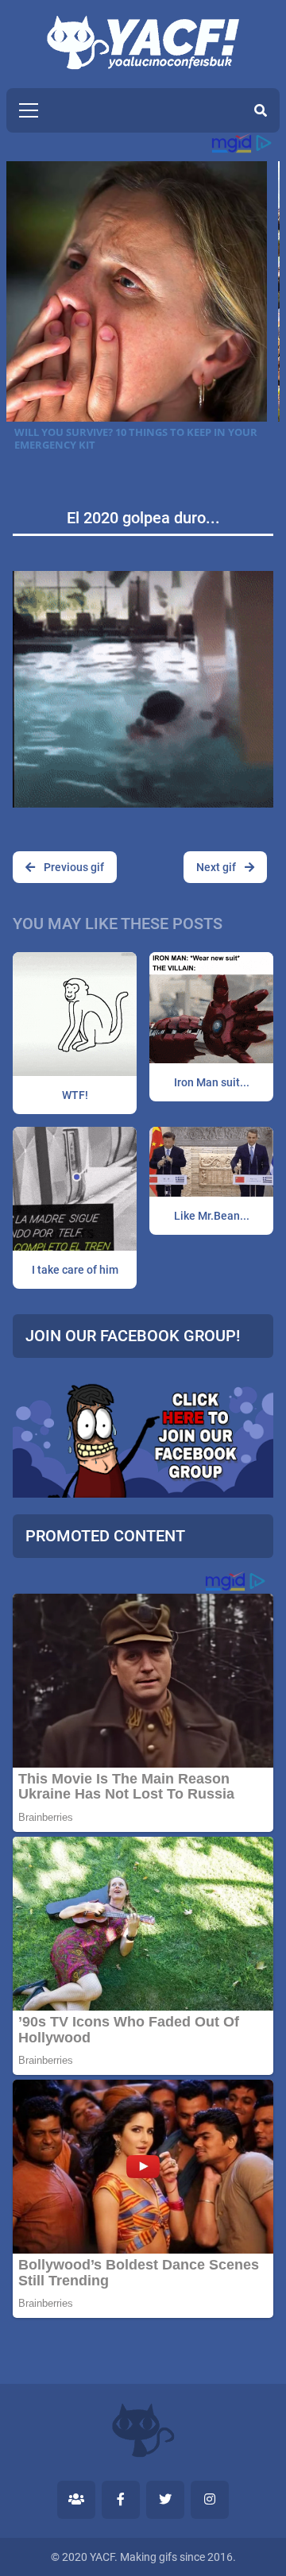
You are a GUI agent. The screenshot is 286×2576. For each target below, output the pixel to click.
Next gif (217, 867)
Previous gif (73, 867)
